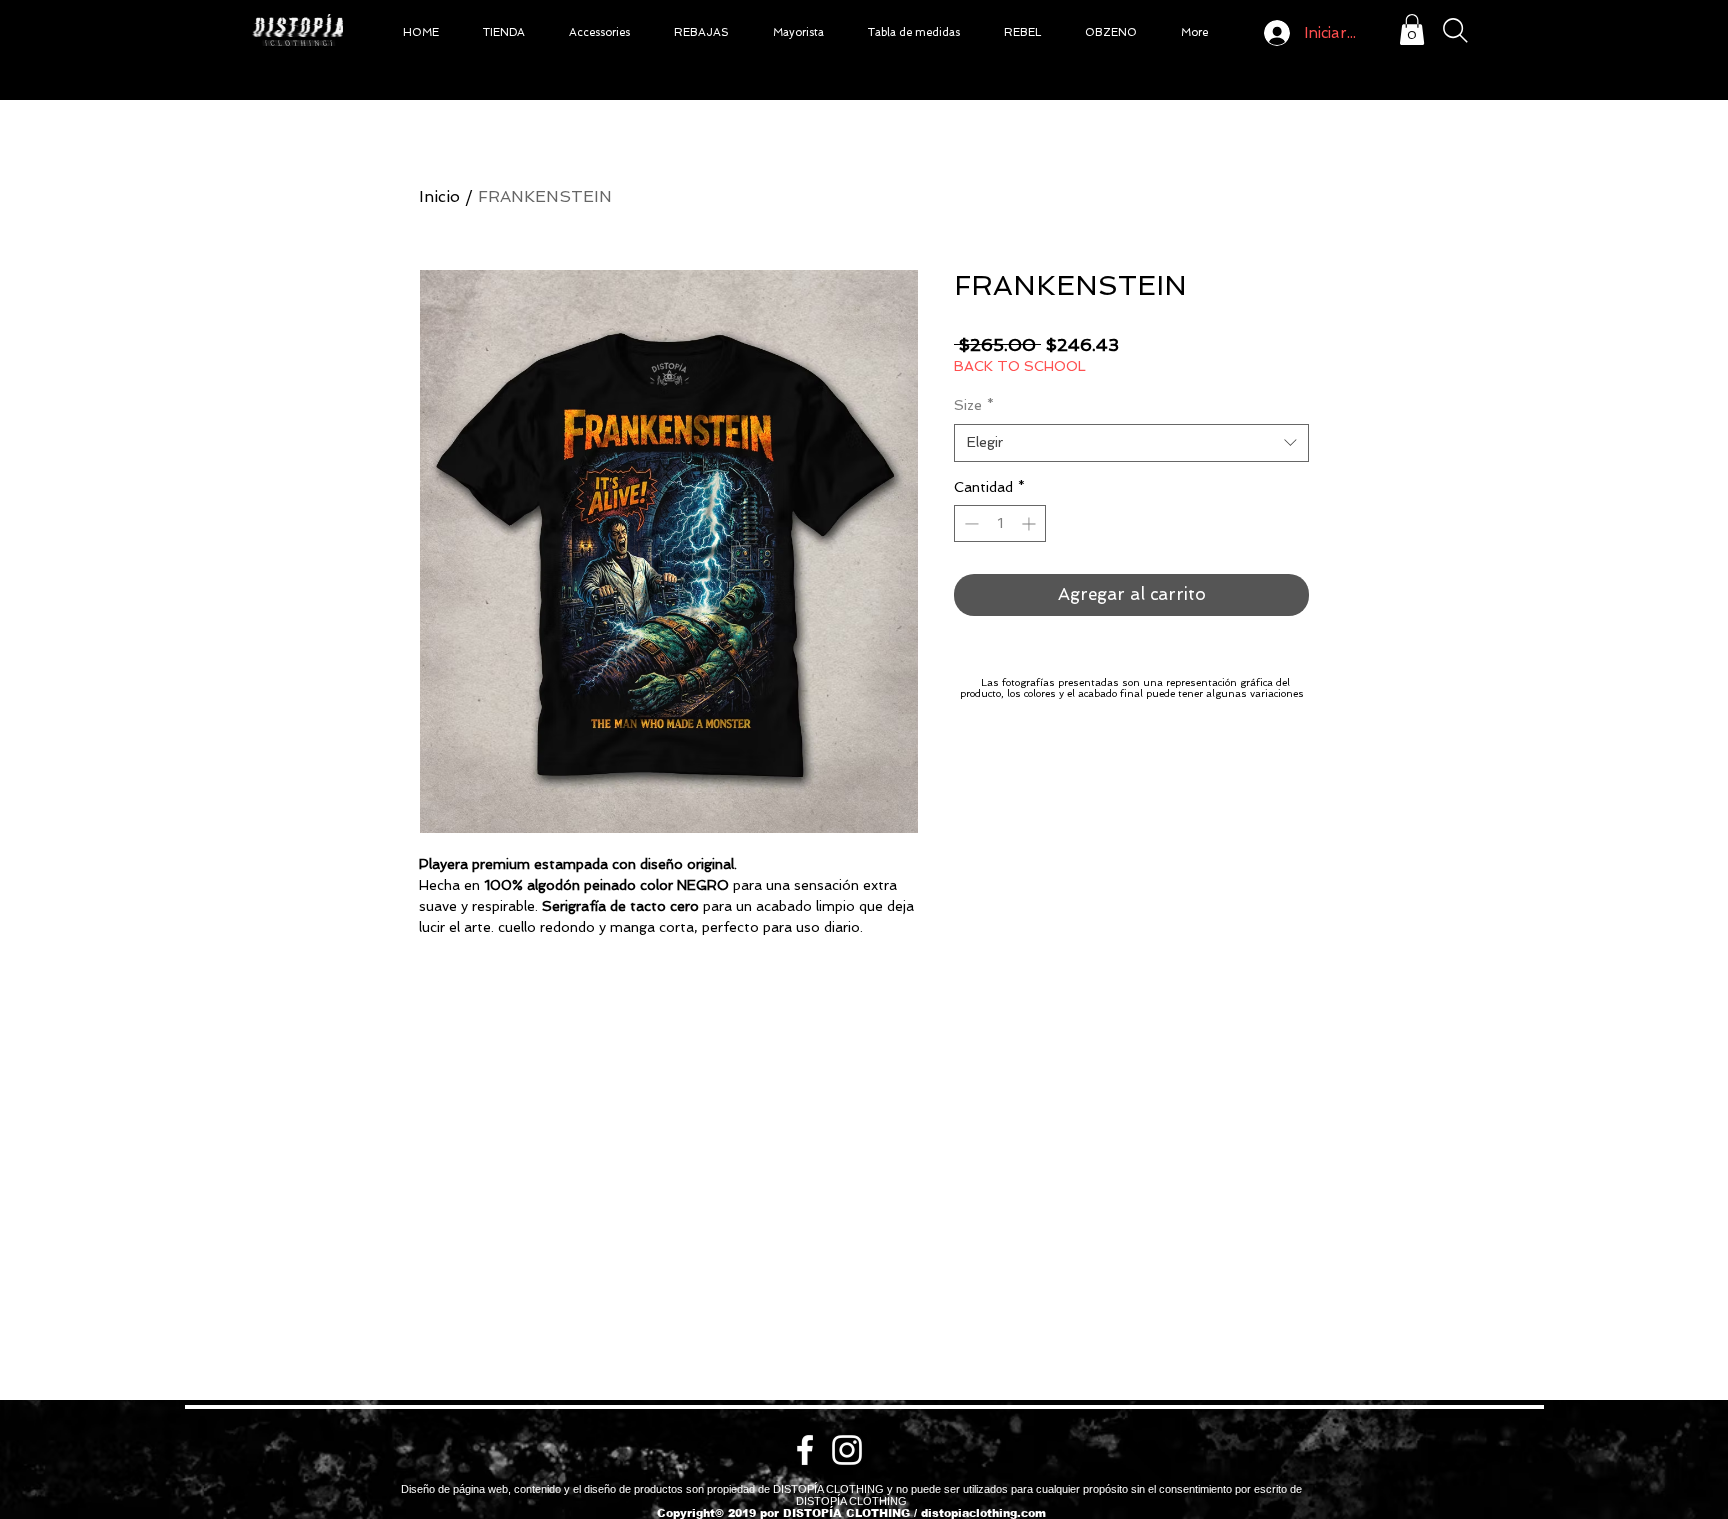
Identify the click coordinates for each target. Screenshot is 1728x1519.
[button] (504, 33)
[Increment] (1030, 523)
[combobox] (1131, 443)
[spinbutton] (1000, 523)
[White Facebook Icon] (805, 1450)
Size (974, 405)
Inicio (439, 196)
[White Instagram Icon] (847, 1450)
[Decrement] (969, 523)
